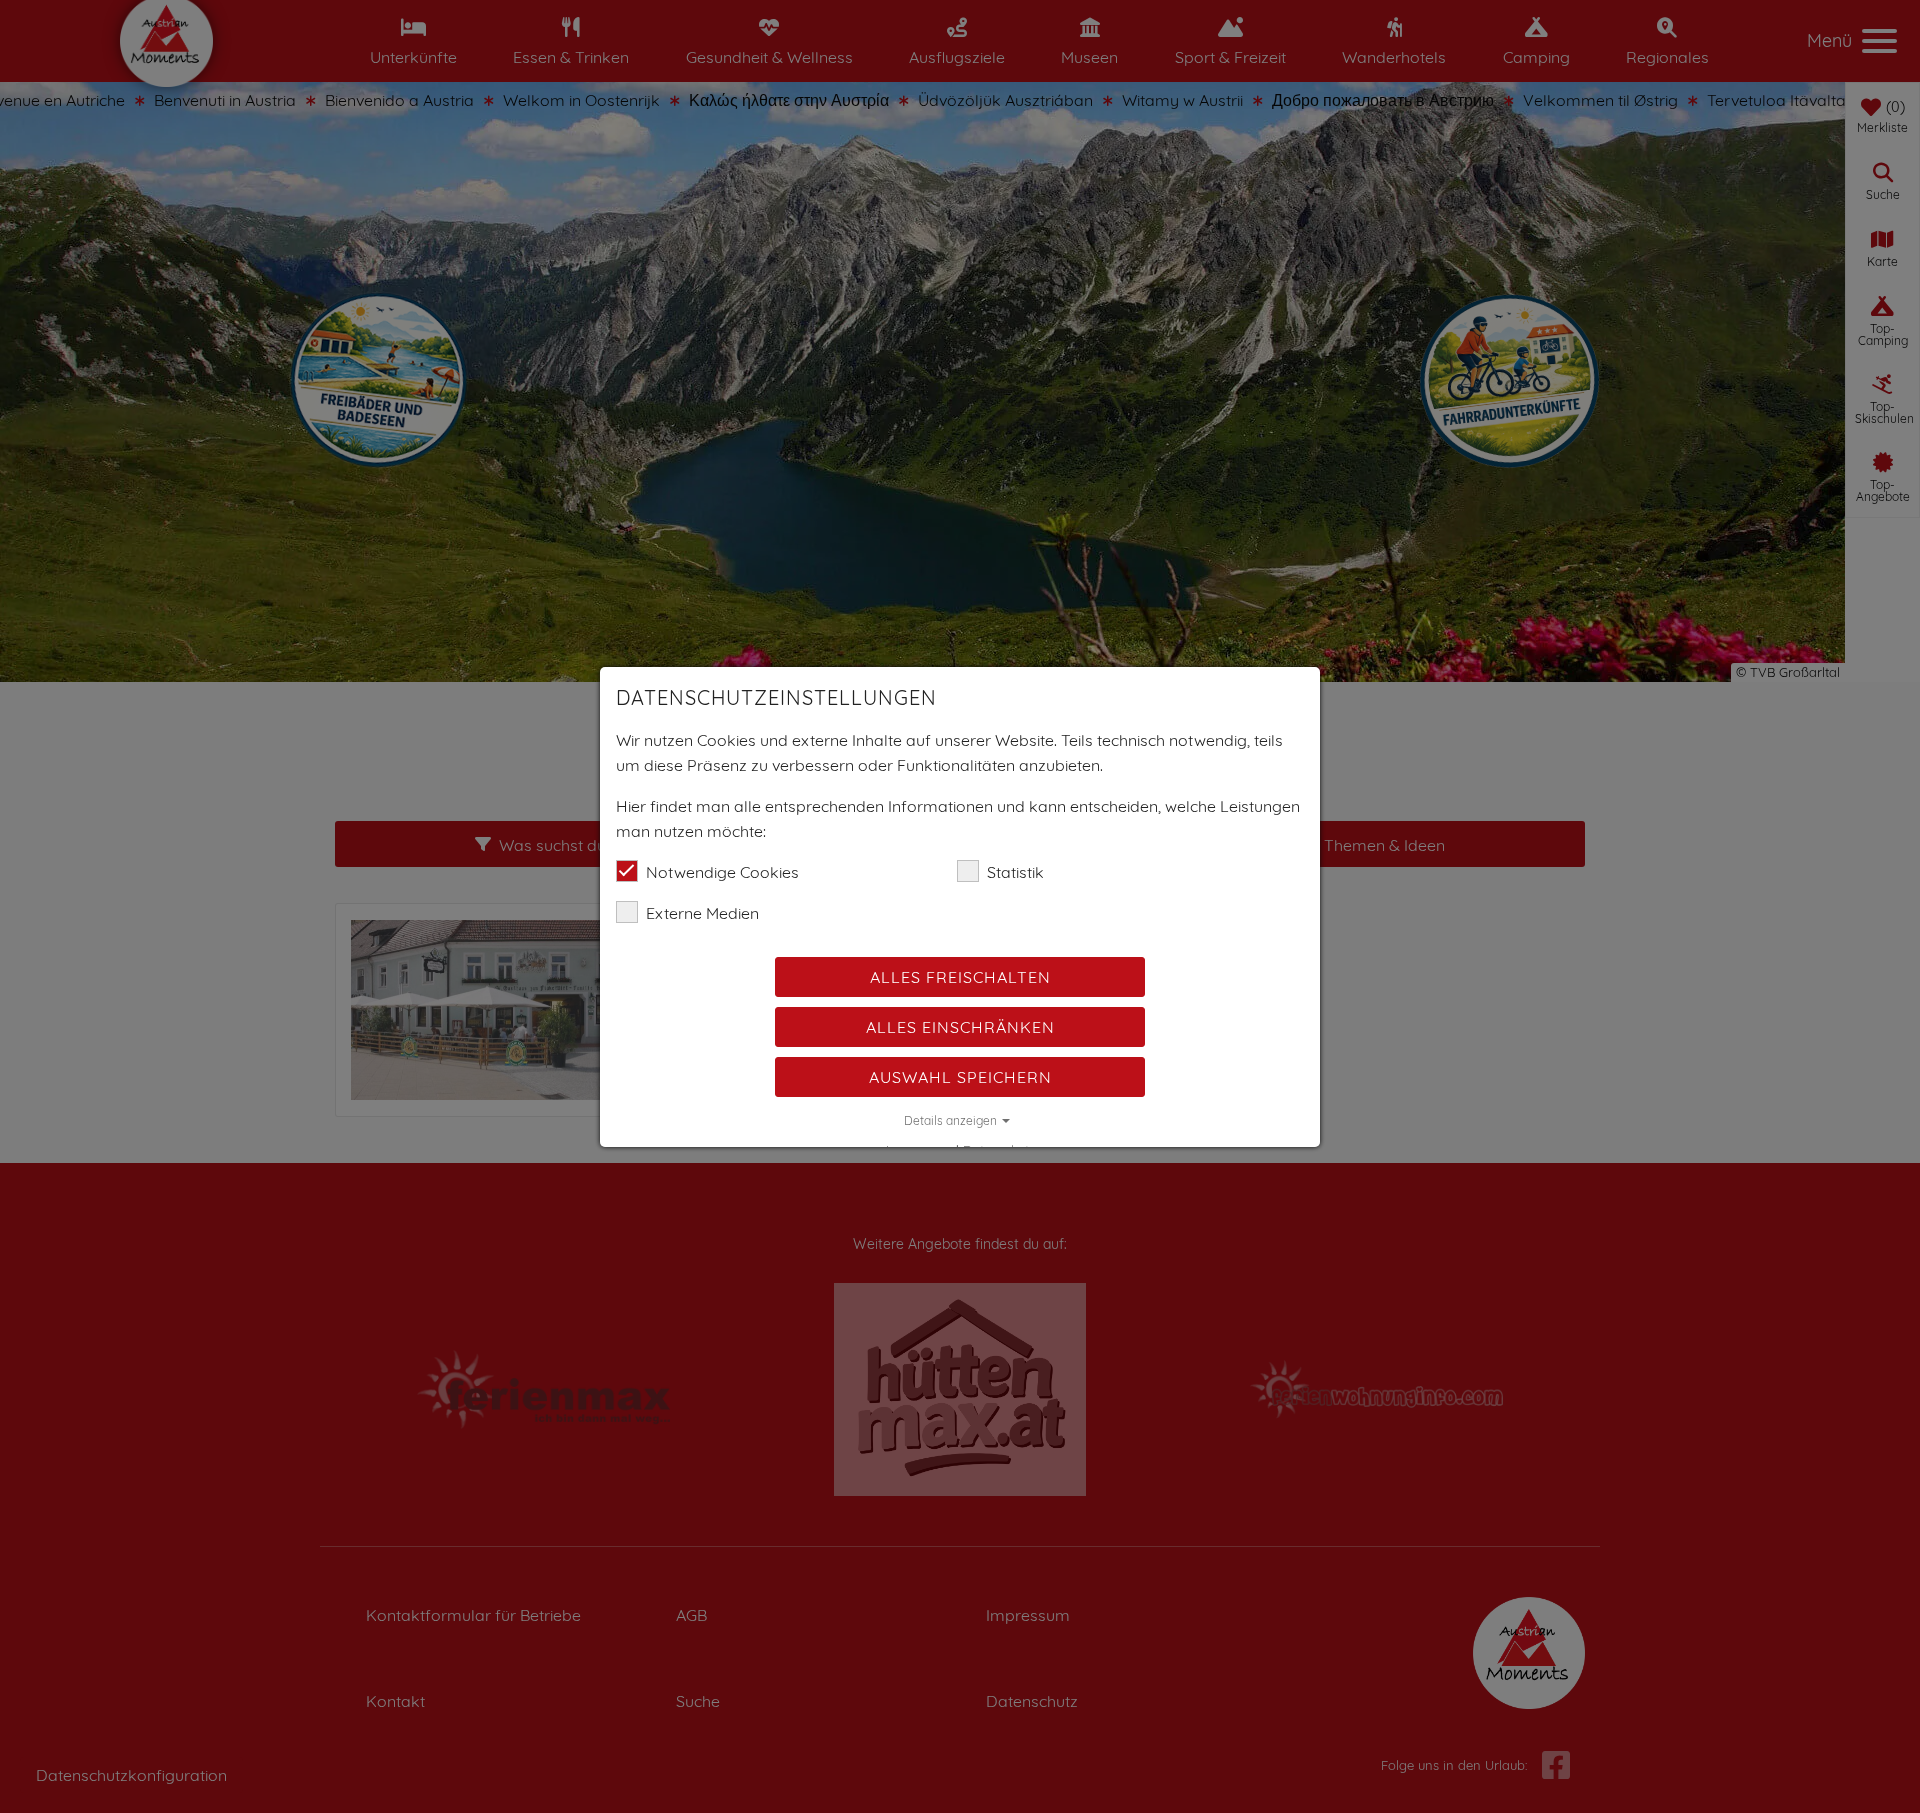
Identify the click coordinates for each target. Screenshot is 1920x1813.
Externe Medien (702, 913)
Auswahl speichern (960, 1077)
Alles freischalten (960, 977)
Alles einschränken (960, 1027)
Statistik (1015, 872)
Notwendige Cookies (722, 872)
